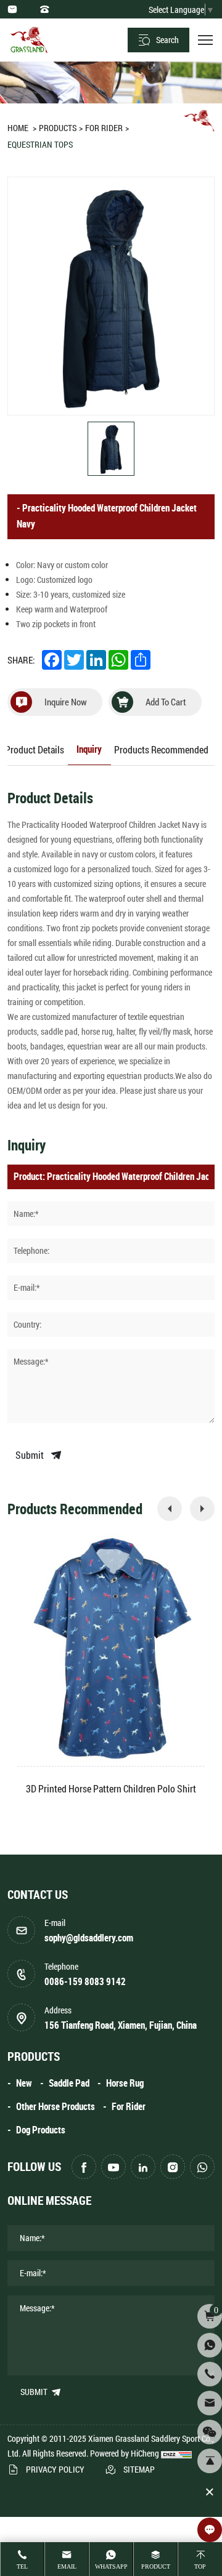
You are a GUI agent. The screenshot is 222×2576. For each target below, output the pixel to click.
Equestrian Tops (40, 144)
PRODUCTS (58, 128)
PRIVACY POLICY (55, 2469)
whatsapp (111, 2566)
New (24, 2083)
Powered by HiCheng (125, 2453)
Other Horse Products (55, 2107)
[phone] (210, 2374)
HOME (18, 128)
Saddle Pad (69, 2083)
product (156, 2566)
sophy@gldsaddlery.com (89, 1938)
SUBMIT (35, 2392)
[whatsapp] (202, 2167)
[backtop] (210, 2461)
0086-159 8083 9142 (85, 1982)
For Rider (104, 128)
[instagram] (173, 2167)
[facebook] (84, 2167)
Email (67, 2566)
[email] (210, 2403)
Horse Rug (125, 2083)
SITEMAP (139, 2469)
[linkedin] (143, 2167)
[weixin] (210, 2432)
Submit (31, 1455)
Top (200, 2566)
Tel (22, 2566)
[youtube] (113, 2167)
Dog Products (41, 2130)
